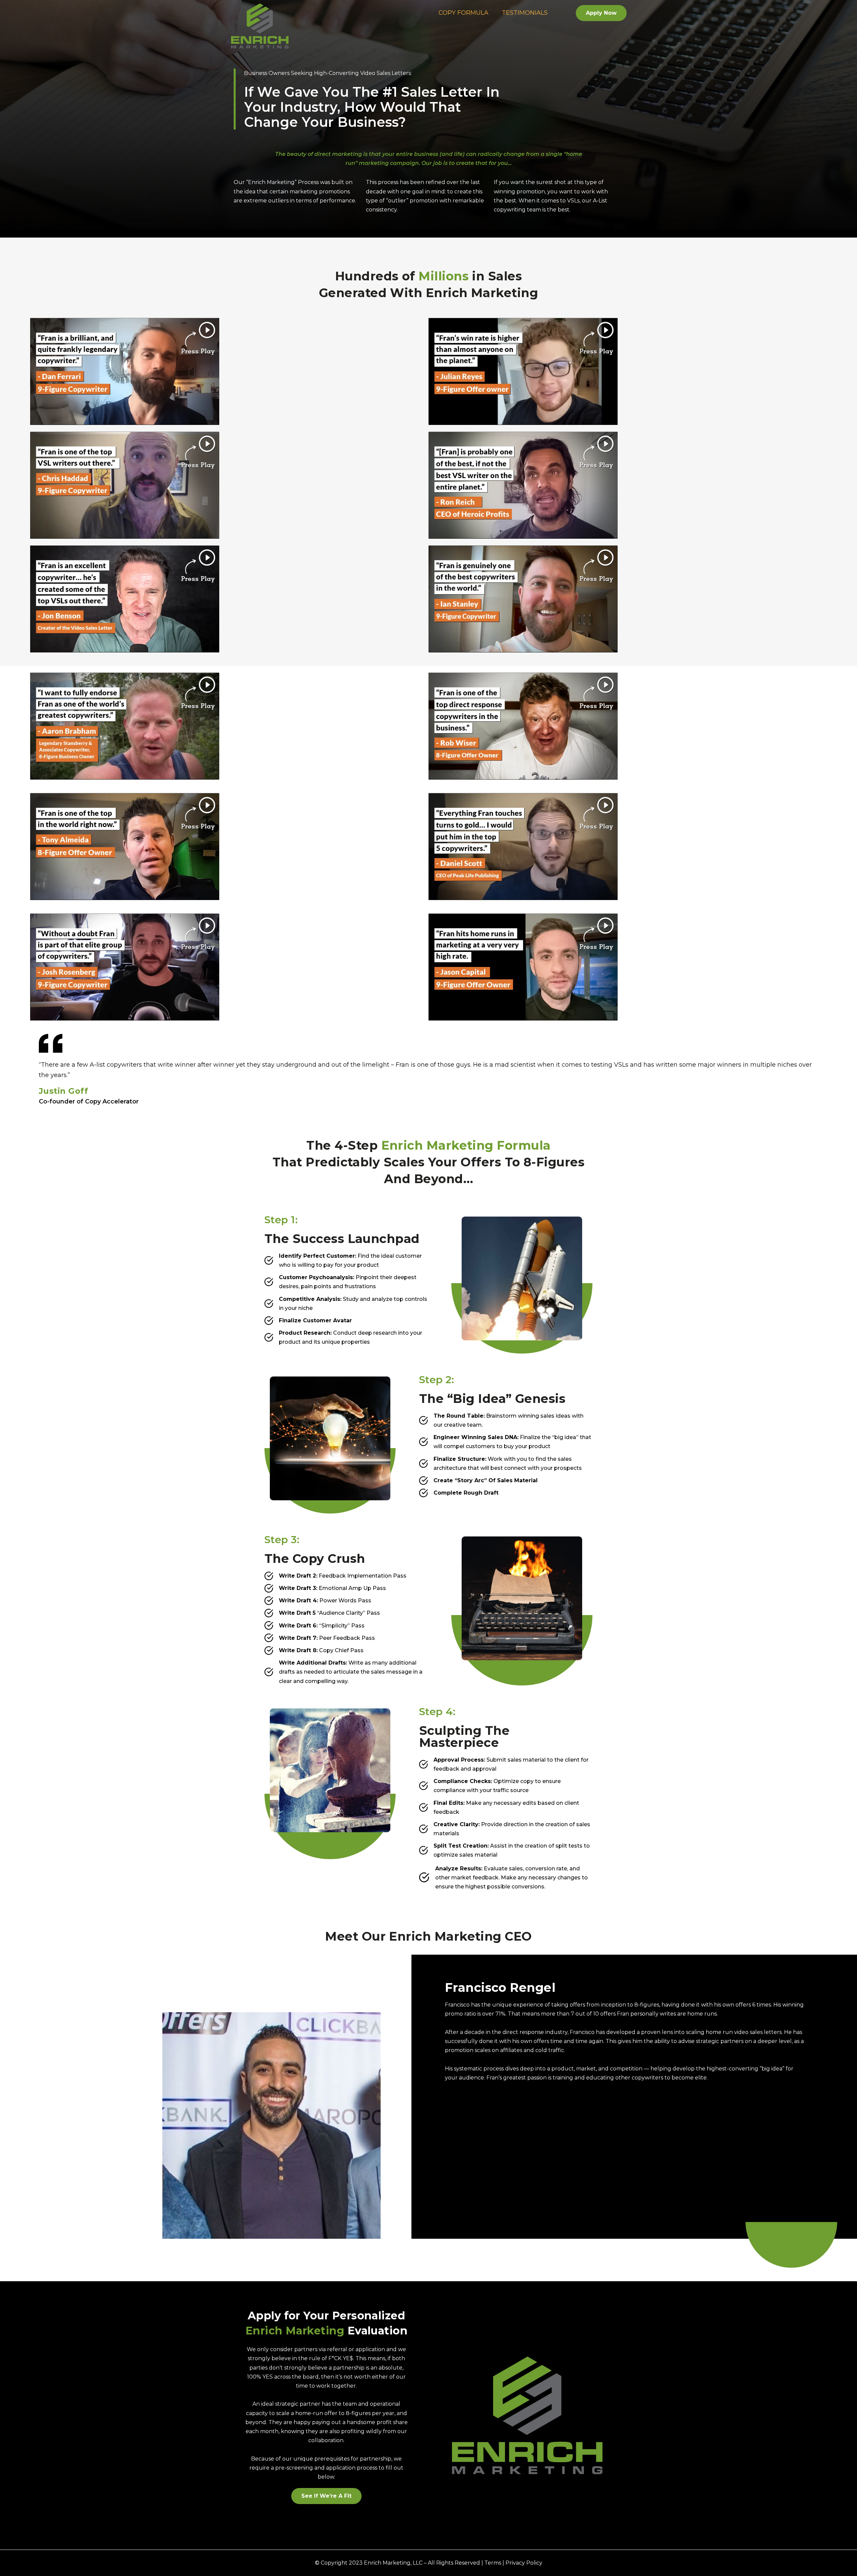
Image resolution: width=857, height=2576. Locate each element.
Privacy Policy (524, 2563)
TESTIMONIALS (525, 13)
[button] (601, 13)
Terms (493, 2563)
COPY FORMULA (463, 13)
